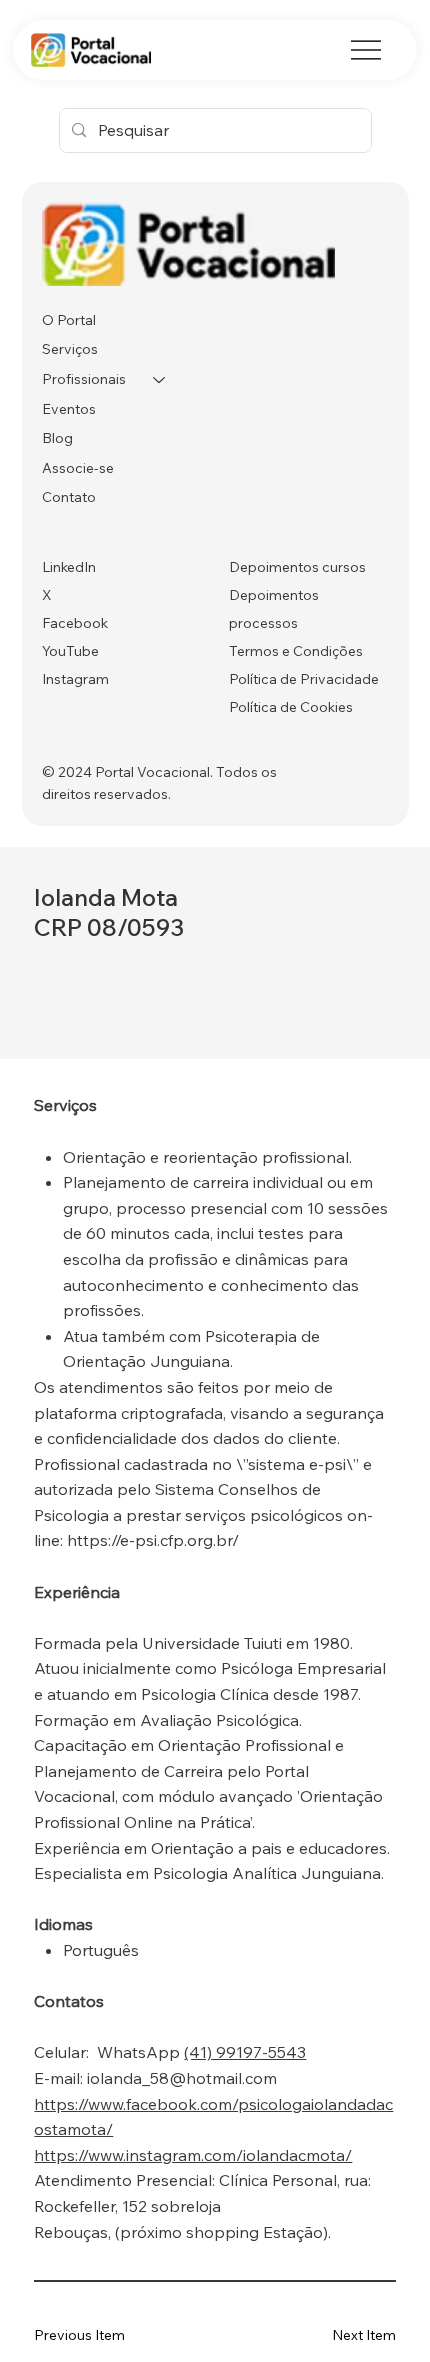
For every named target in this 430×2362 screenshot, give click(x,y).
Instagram (75, 679)
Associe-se (78, 468)
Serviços (70, 349)
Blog (57, 438)
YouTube (70, 651)
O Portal (69, 320)
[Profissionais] (160, 380)
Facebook (75, 623)
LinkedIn (69, 567)
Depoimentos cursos (297, 567)
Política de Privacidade (304, 679)
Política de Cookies (291, 707)
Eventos (69, 409)
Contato (69, 497)
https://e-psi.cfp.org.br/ (153, 1540)
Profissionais (84, 379)
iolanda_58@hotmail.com (182, 2078)
